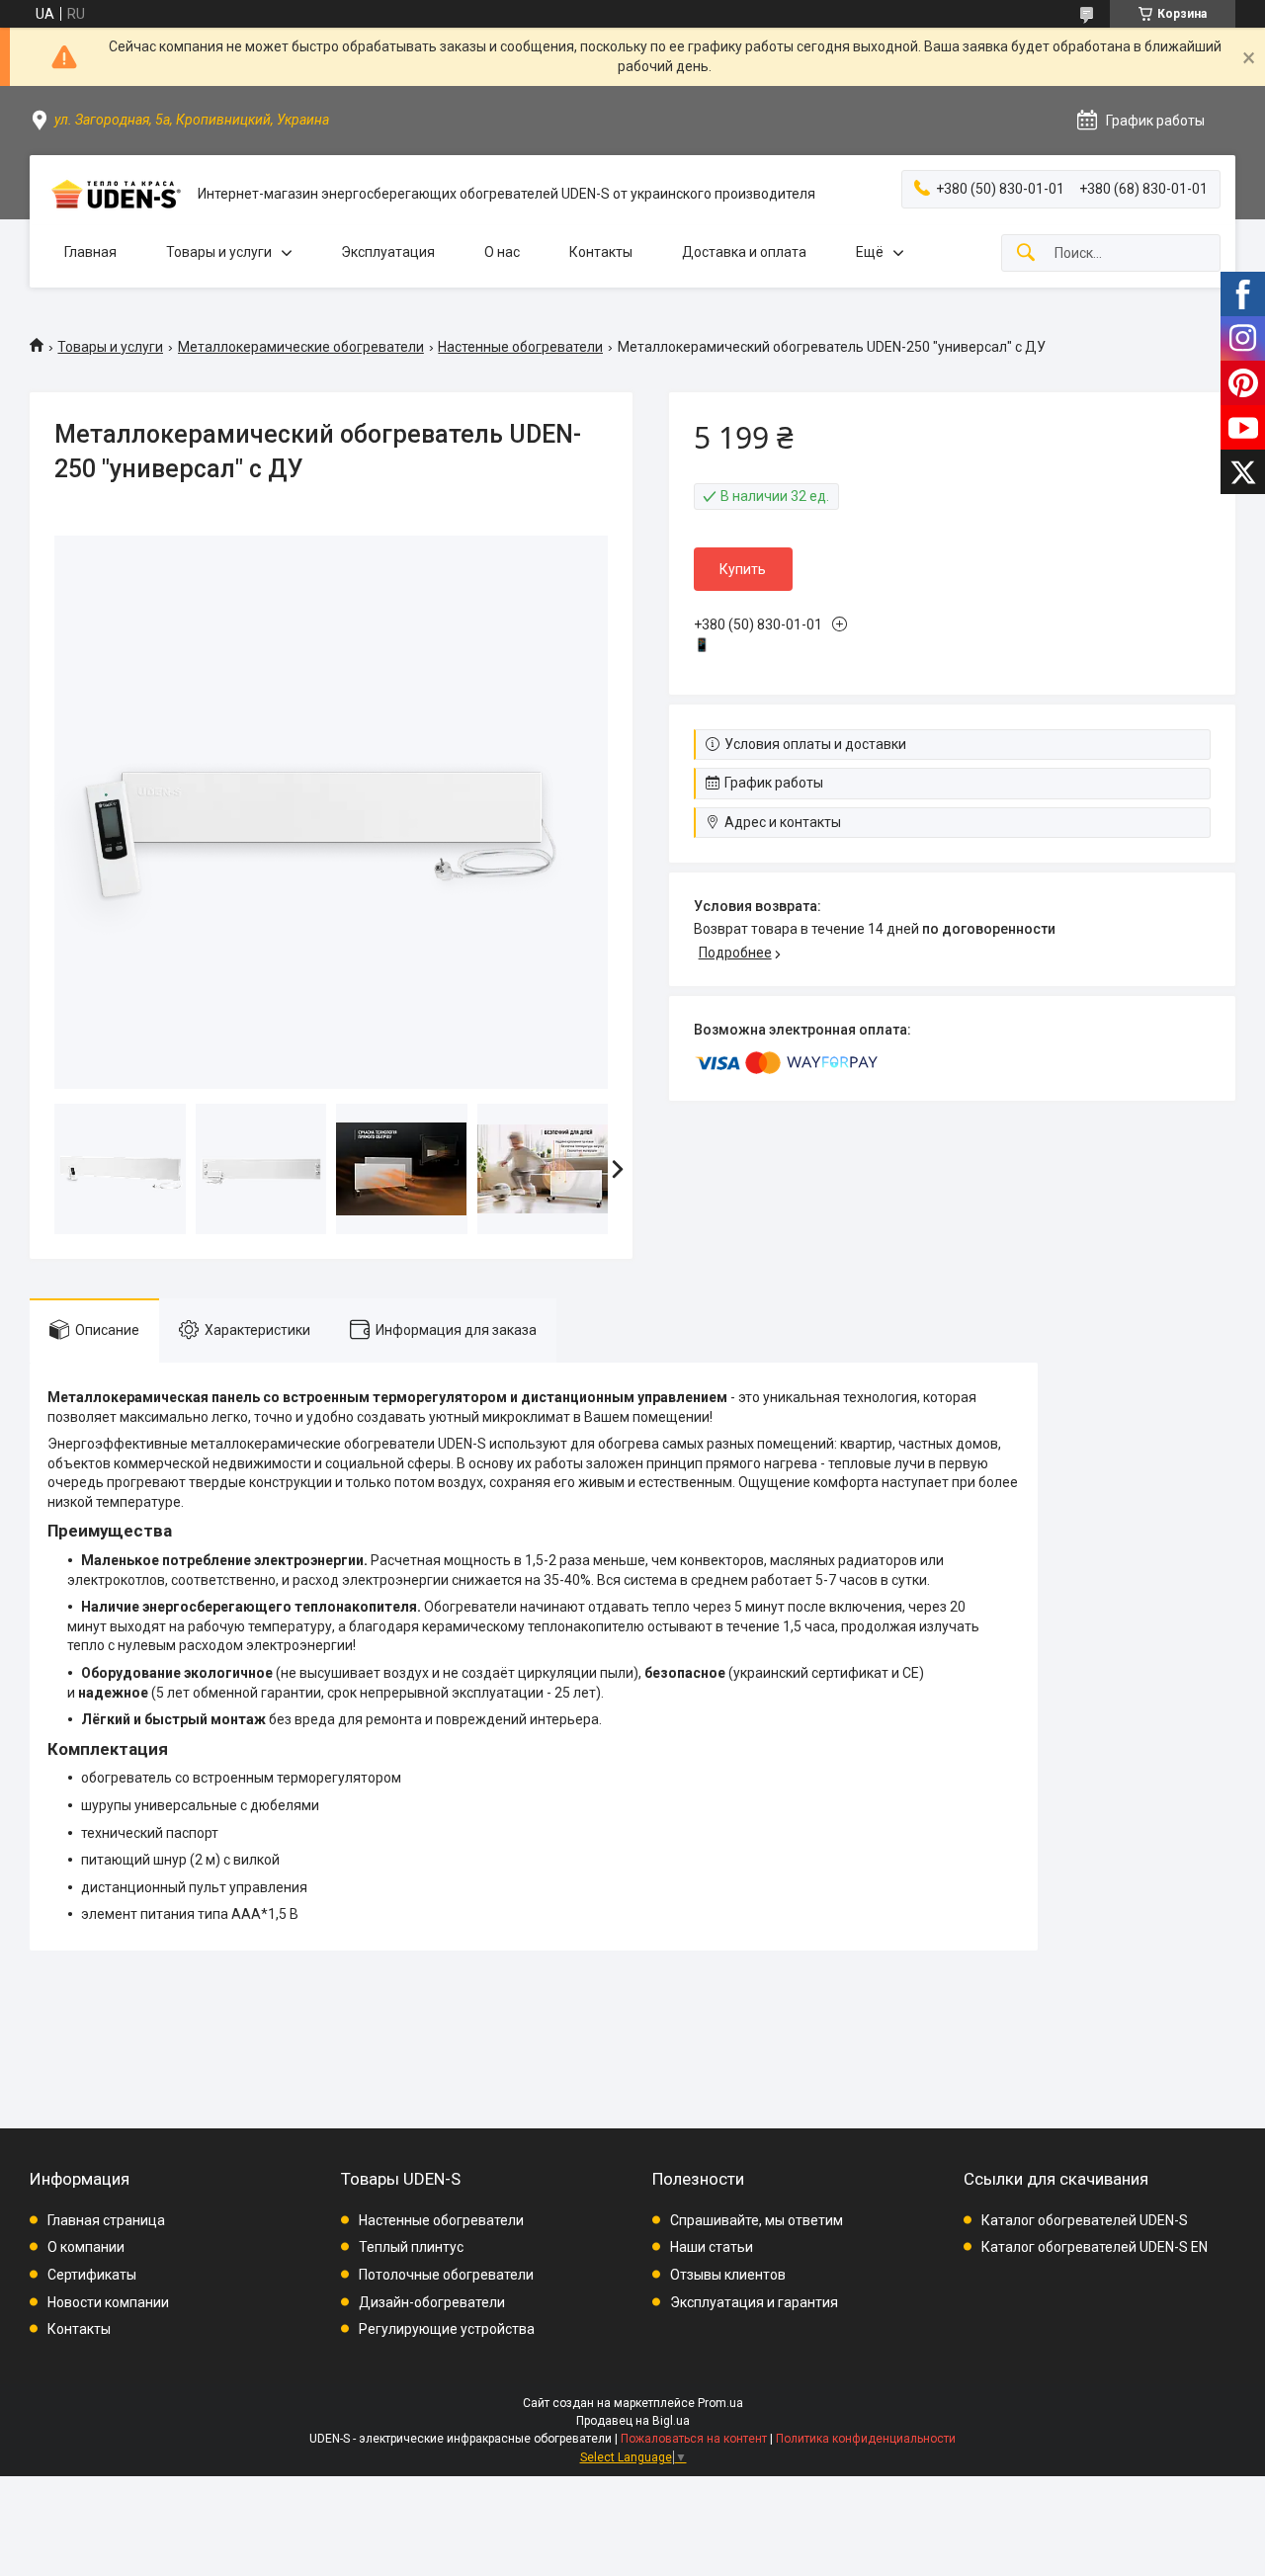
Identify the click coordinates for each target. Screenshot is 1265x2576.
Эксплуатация (388, 252)
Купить (743, 569)
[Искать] (1026, 253)
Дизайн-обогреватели (432, 2302)
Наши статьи (712, 2247)
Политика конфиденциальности (866, 2439)
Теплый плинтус (411, 2247)
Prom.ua (720, 2403)
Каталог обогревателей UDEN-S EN (1095, 2247)
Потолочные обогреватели (446, 2275)
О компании (86, 2247)
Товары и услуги (219, 252)
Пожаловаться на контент (694, 2439)
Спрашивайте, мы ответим (757, 2220)
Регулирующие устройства (447, 2329)
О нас (502, 252)
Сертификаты (92, 2275)
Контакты (601, 252)
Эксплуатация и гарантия (754, 2302)
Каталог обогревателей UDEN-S (1085, 2220)
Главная (90, 252)
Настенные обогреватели (520, 347)
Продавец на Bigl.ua (633, 2421)
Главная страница (106, 2220)
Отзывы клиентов (728, 2275)
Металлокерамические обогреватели (301, 347)
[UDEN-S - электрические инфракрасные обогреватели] (114, 194)
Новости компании (108, 2302)
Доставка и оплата (744, 252)
